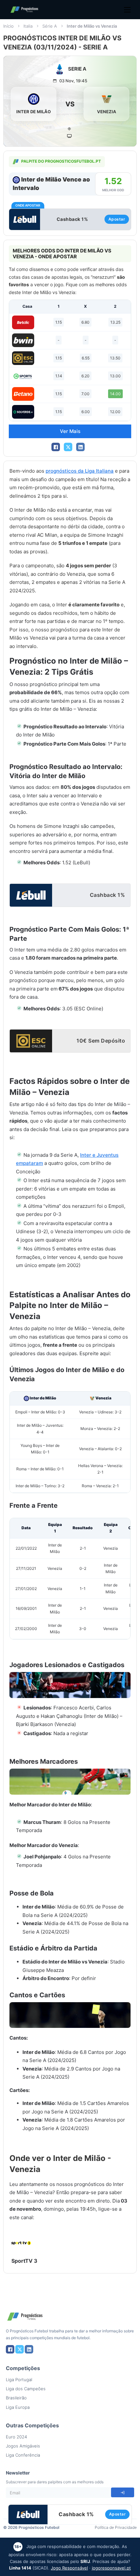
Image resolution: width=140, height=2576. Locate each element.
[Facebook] (56, 447)
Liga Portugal (19, 2380)
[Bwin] (23, 340)
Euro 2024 (16, 2437)
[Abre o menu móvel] (127, 10)
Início (8, 26)
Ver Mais (70, 431)
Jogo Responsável (69, 2568)
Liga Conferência (23, 2455)
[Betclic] (23, 322)
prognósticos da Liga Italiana (80, 471)
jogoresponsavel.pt (111, 2568)
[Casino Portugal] (23, 376)
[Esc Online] (23, 358)
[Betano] (23, 394)
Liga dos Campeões (26, 2389)
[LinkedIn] (80, 447)
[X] (68, 447)
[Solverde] (23, 412)
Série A (50, 26)
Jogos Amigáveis (23, 2446)
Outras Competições (32, 2425)
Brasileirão (16, 2398)
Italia (28, 26)
